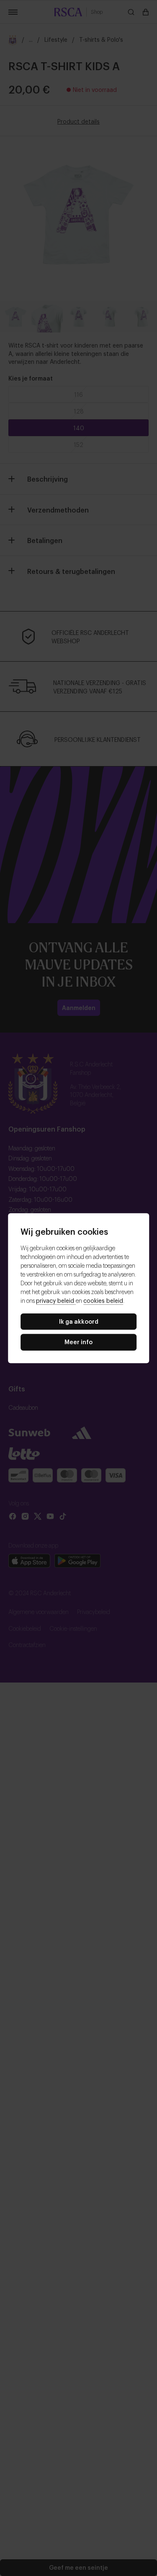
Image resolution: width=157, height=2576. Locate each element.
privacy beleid (56, 1300)
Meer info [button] (78, 1342)
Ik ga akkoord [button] (79, 1321)
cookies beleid (103, 1300)
